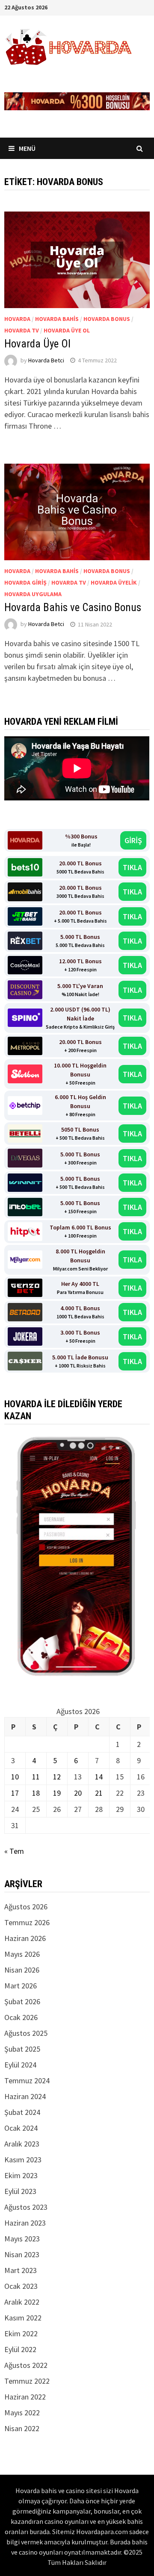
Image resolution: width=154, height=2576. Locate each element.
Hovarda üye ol (67, 330)
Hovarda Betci (46, 360)
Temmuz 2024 (27, 2081)
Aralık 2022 (22, 2302)
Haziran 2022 (25, 2397)
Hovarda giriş (25, 582)
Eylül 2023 (20, 2191)
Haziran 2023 (25, 2223)
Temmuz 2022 (27, 2381)
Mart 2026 (21, 1986)
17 (15, 1793)
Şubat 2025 (22, 2049)
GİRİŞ (133, 840)
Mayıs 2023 (22, 2239)
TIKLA (132, 867)
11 (36, 1777)
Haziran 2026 (25, 1938)
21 (99, 1793)
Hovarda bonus (107, 319)
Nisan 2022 (22, 2428)
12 (57, 1777)
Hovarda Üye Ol (37, 344)
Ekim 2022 (21, 2333)
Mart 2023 (21, 2270)
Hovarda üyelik (114, 582)
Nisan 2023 (22, 2254)
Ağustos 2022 (26, 2365)
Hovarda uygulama (33, 594)
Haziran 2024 (25, 2096)
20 (78, 1793)
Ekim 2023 (21, 2175)
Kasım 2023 (23, 2160)
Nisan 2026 (22, 1970)
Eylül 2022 (20, 2349)
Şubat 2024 (22, 2112)
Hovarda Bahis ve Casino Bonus (73, 607)
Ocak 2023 (21, 2286)
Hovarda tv (22, 330)
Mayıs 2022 (22, 2413)
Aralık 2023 (22, 2144)
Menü (27, 148)
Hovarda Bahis (57, 319)
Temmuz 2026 (27, 1922)
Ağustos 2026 (26, 1907)
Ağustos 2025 (26, 2033)
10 (15, 1777)
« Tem (14, 1851)
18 (36, 1793)
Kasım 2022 (23, 2318)
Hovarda (17, 319)
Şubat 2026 (22, 2001)
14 (99, 1777)
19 (57, 1793)
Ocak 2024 (21, 2128)
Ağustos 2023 (26, 2207)
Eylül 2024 (20, 2065)
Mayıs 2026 (22, 1954)
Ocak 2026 (21, 2017)
